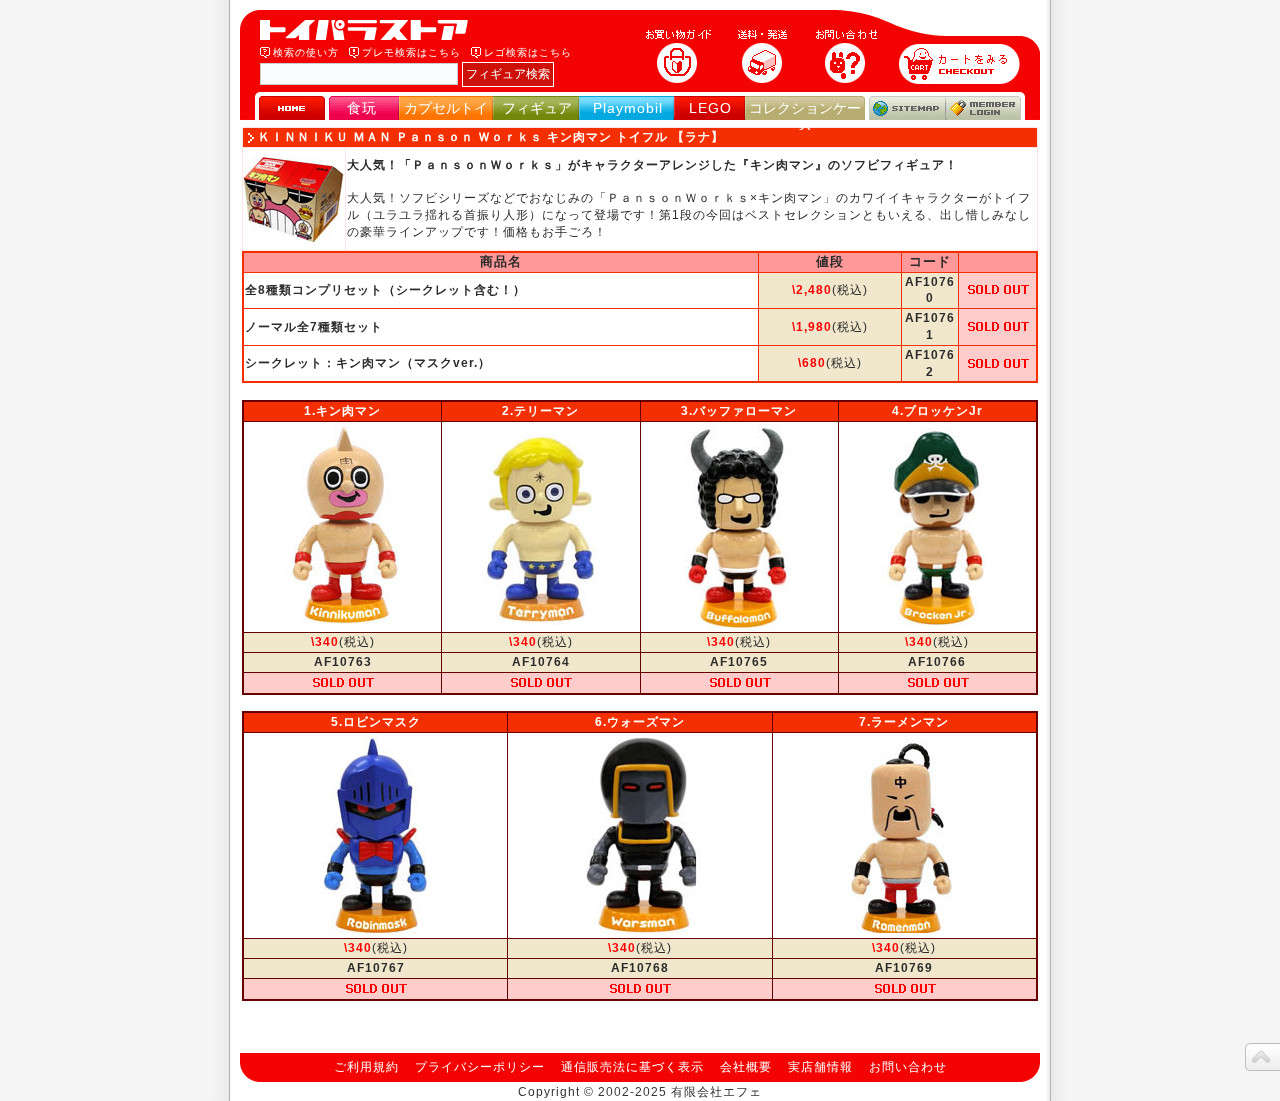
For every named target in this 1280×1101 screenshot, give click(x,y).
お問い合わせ (908, 1067)
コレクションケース (805, 116)
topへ (1262, 1057)
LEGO (710, 108)
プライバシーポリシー (480, 1067)
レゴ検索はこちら (528, 52)
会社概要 (746, 1067)
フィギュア (537, 108)
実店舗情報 (820, 1067)
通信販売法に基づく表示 (632, 1067)
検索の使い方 (306, 52)
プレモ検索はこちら (411, 52)
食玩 (362, 108)
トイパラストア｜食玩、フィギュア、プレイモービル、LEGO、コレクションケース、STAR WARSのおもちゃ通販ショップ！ (370, 30)
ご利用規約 (366, 1067)
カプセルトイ (446, 108)
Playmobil (628, 108)
